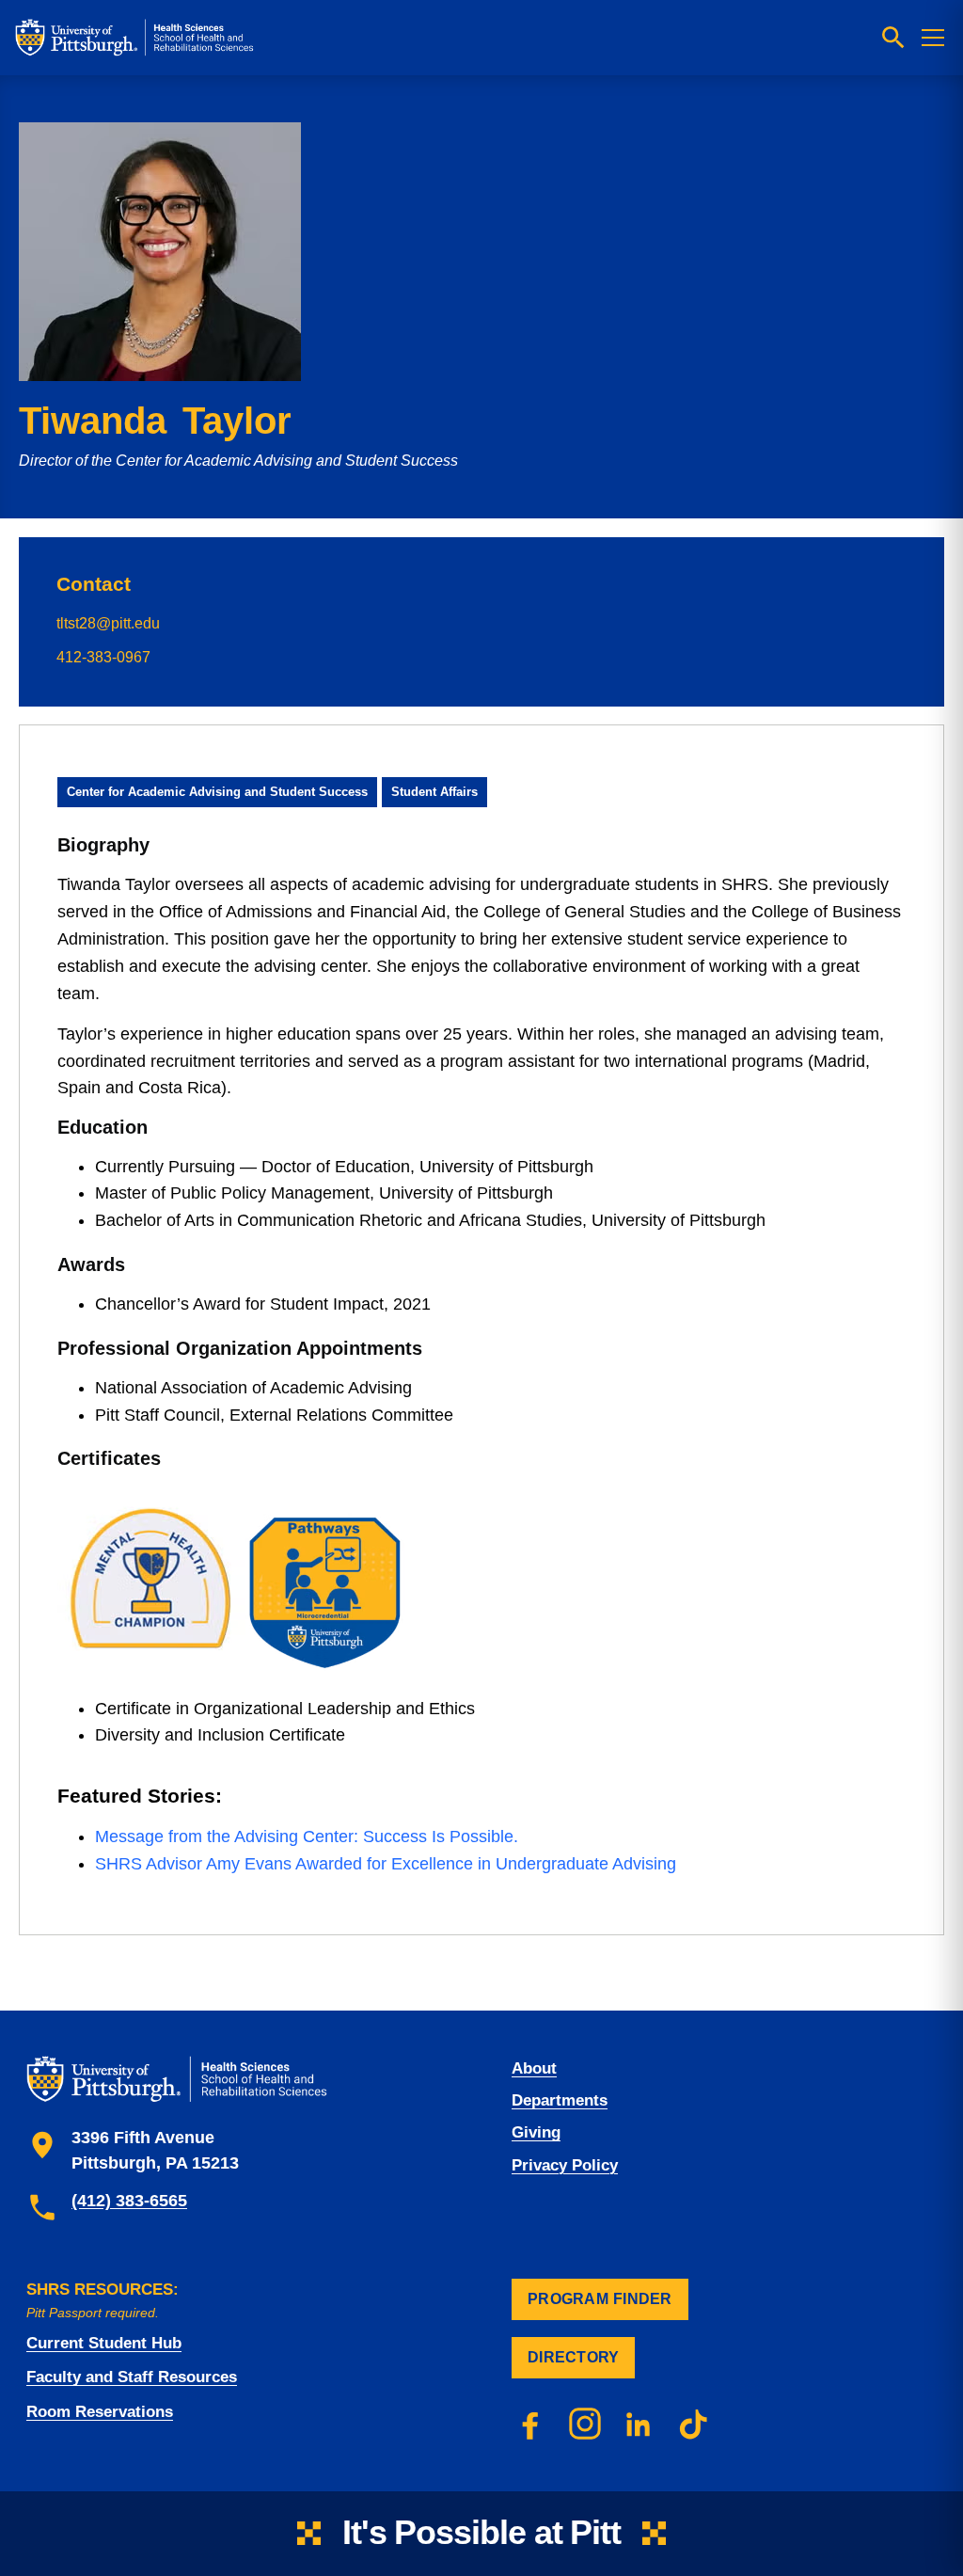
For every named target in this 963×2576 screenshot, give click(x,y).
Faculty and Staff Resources (132, 2377)
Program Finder (600, 2299)
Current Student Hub (104, 2343)
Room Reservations (100, 2412)
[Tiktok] (694, 2424)
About (534, 2068)
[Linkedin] (639, 2424)
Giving (536, 2132)
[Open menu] (933, 38)
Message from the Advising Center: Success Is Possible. (307, 1837)
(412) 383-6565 (129, 2201)
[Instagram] (585, 2424)
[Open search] (893, 38)
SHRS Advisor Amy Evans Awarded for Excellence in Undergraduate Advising (386, 1864)
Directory (573, 2357)
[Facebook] (530, 2424)
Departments (560, 2100)
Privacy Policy (565, 2165)
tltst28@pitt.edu (108, 623)
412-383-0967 (103, 657)
